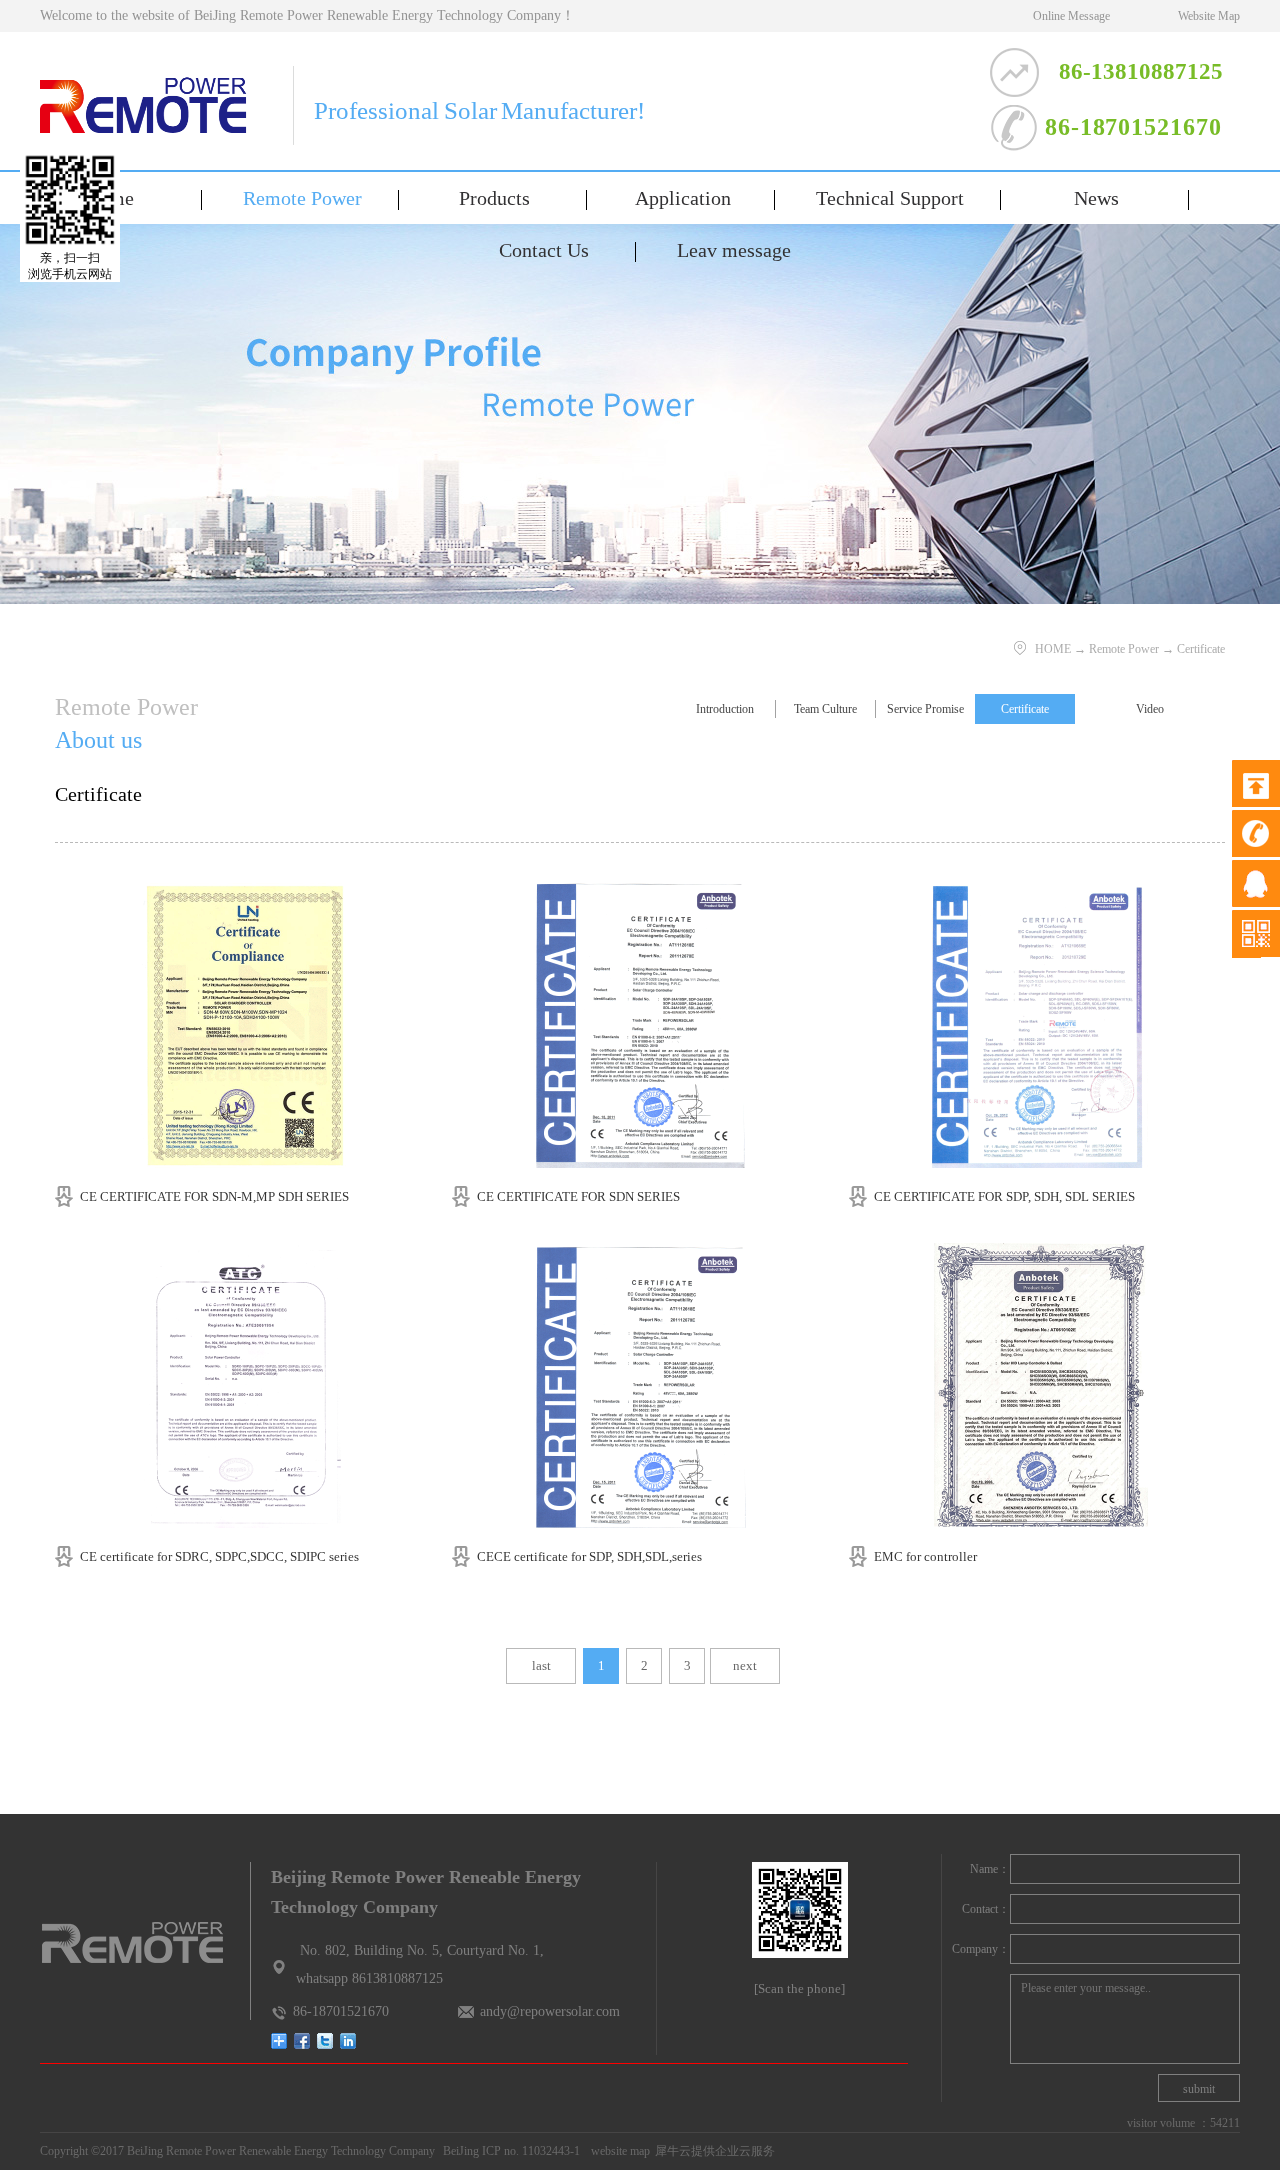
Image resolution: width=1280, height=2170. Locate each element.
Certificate (1201, 649)
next (745, 1665)
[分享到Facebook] (302, 2041)
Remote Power (1124, 649)
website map (617, 2151)
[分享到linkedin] (348, 2041)
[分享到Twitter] (325, 2041)
